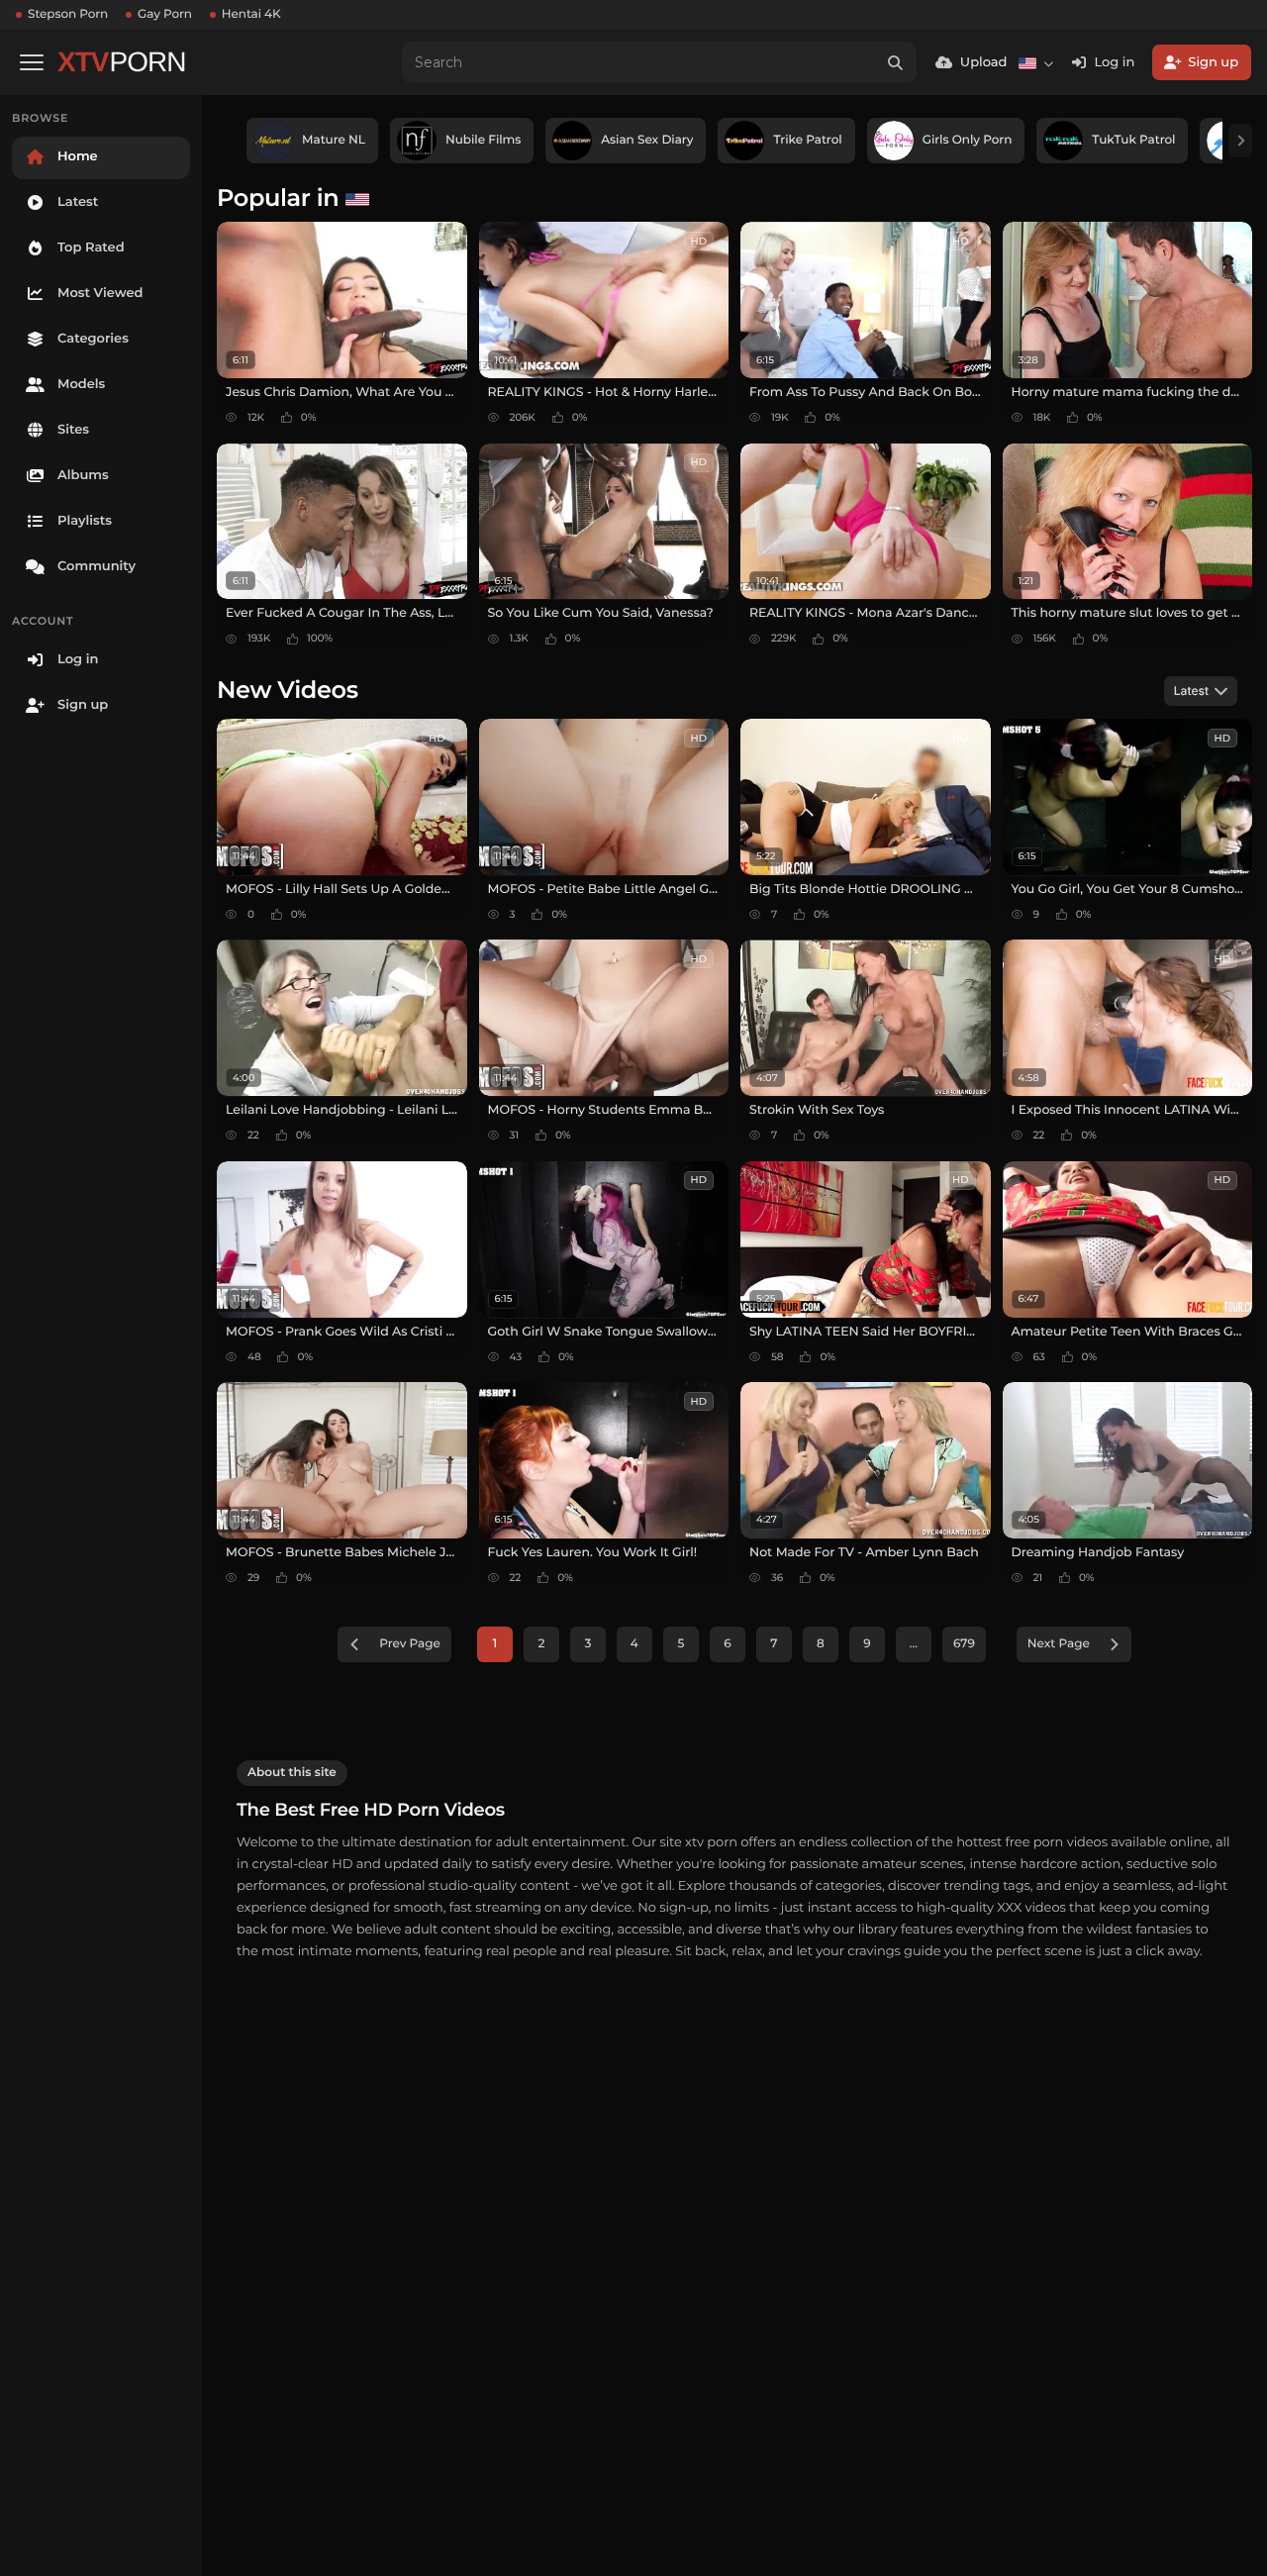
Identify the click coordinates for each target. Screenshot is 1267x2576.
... (914, 1644)
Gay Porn (165, 14)
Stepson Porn (68, 14)
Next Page (1059, 1644)
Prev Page (410, 1644)
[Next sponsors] (1240, 141)
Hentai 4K (251, 14)
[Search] (896, 62)
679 (964, 1644)
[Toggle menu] (32, 62)
